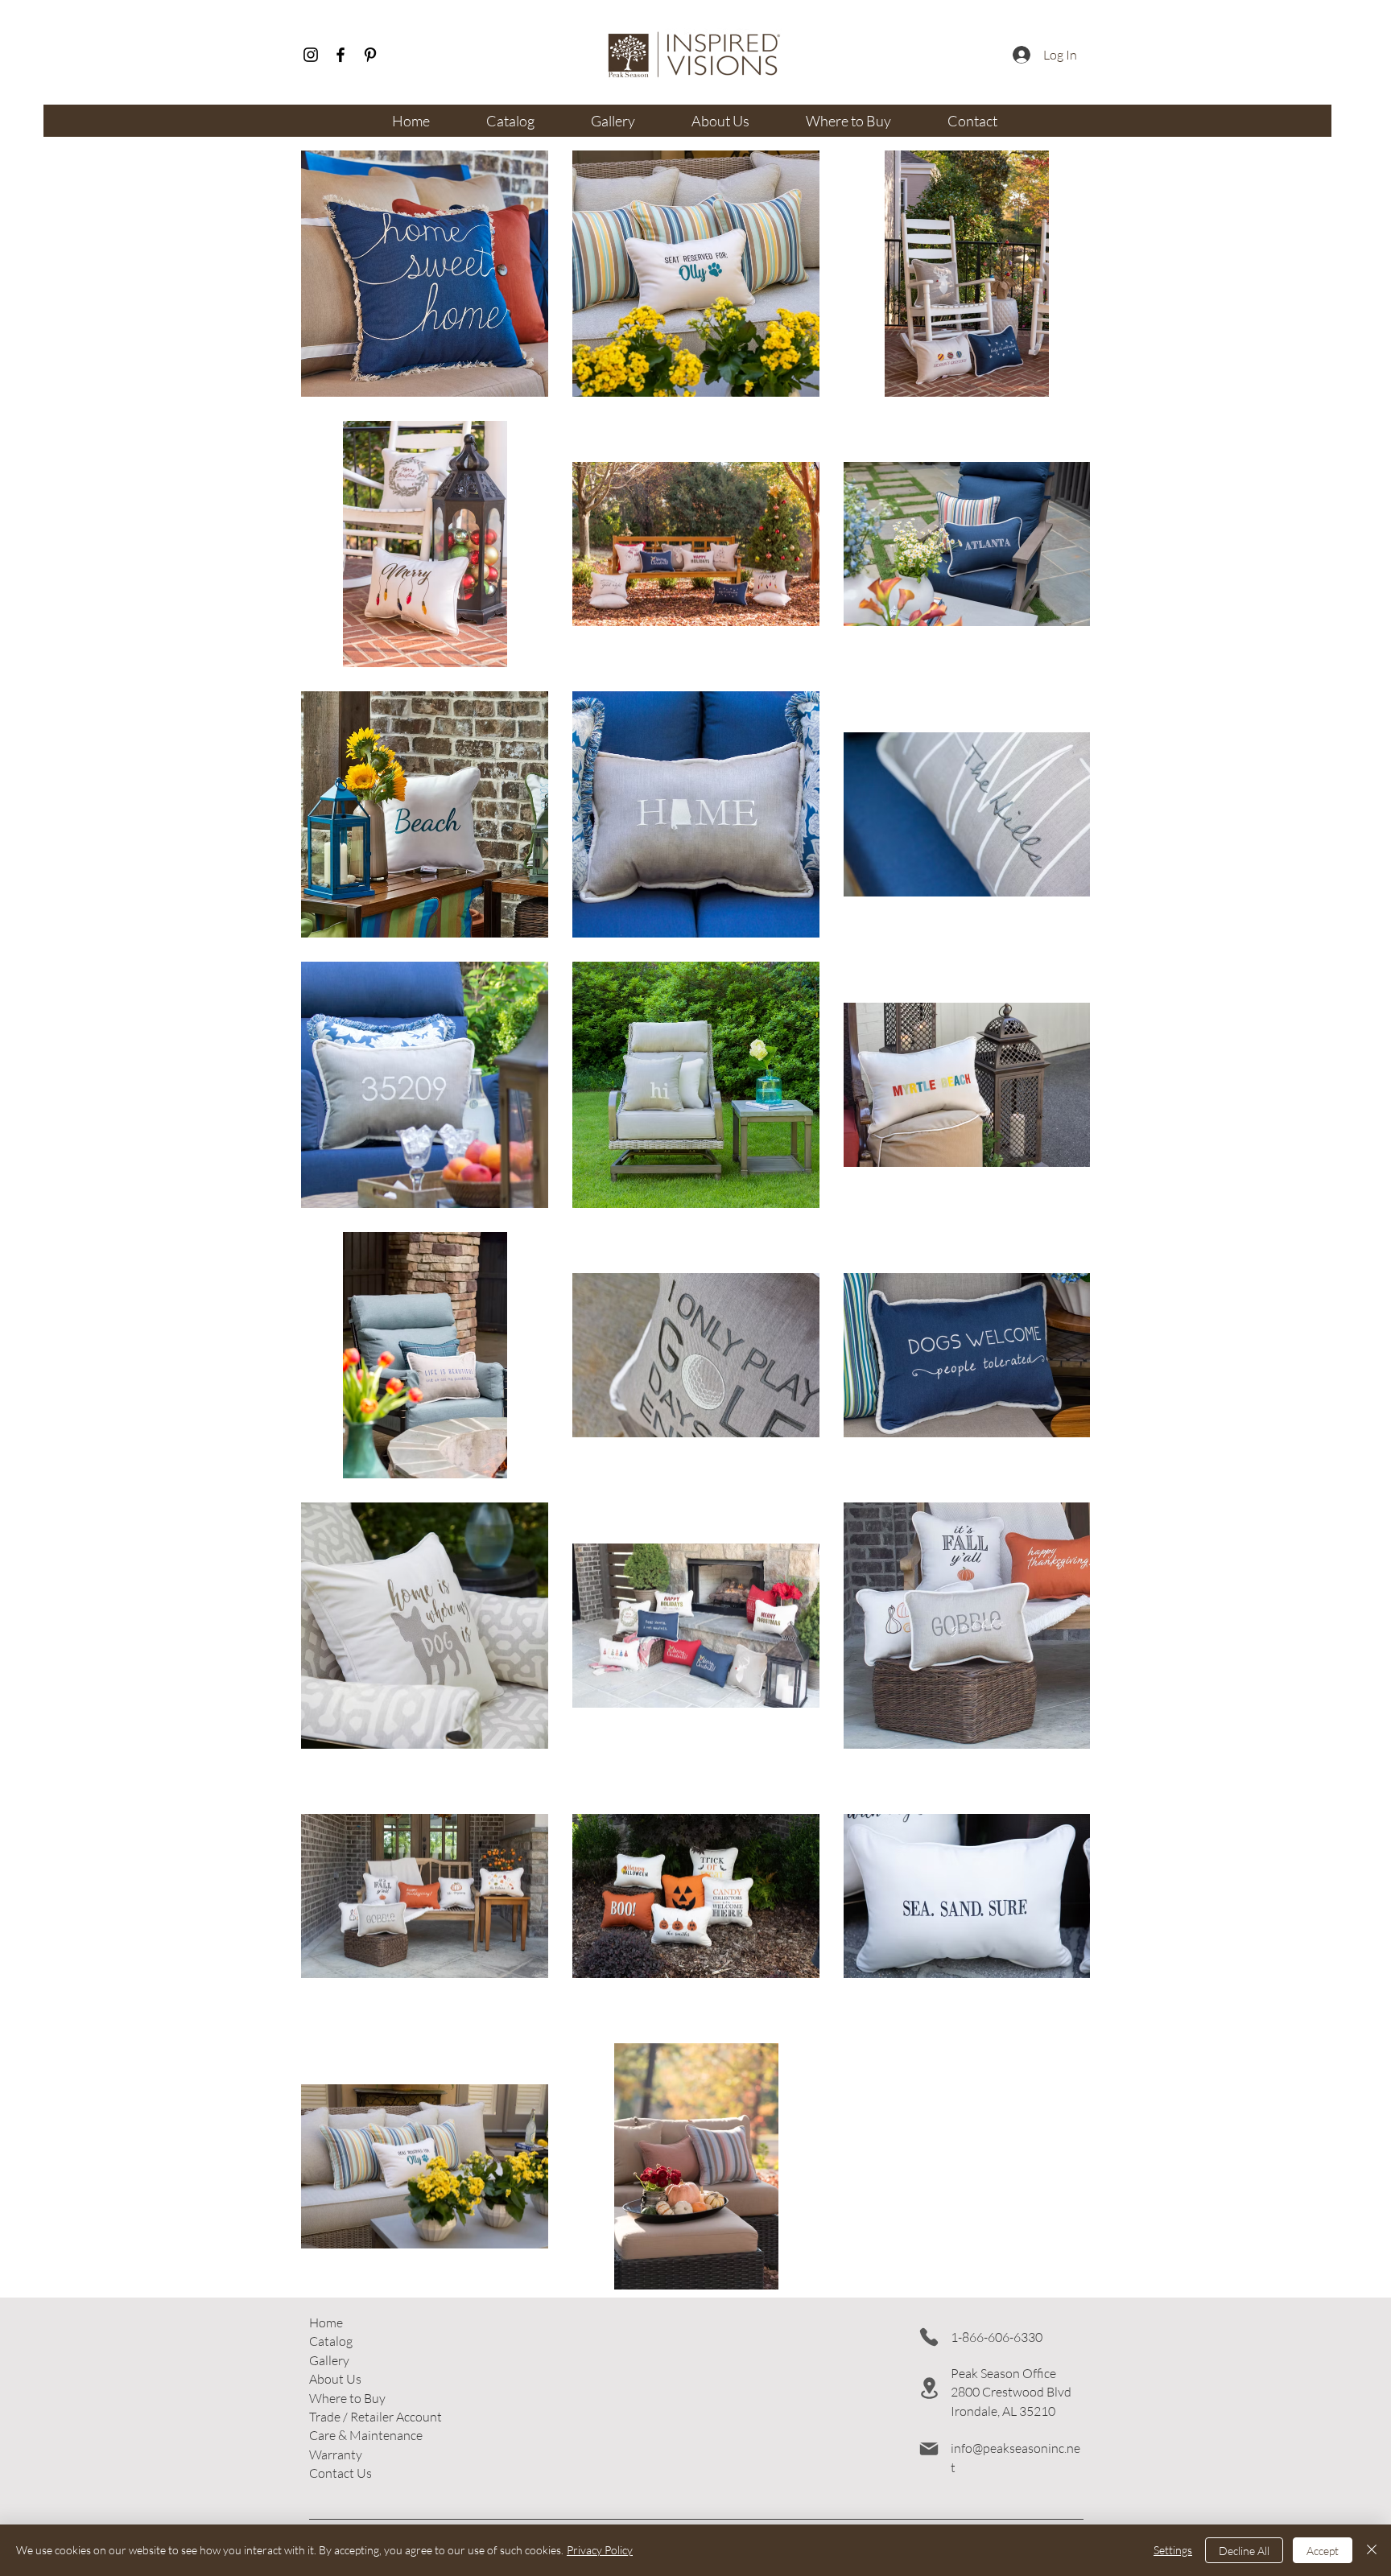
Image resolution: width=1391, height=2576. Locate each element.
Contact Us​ (341, 2473)
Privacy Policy (600, 2550)
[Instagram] (311, 55)
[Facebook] (341, 55)
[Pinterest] (370, 55)
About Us (335, 2379)
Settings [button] (1173, 2550)
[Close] (1372, 2550)
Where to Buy (347, 2398)
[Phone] (929, 2337)
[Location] (929, 2388)
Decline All (1244, 2551)
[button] (376, 2417)
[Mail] (929, 2449)
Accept (1323, 2551)
